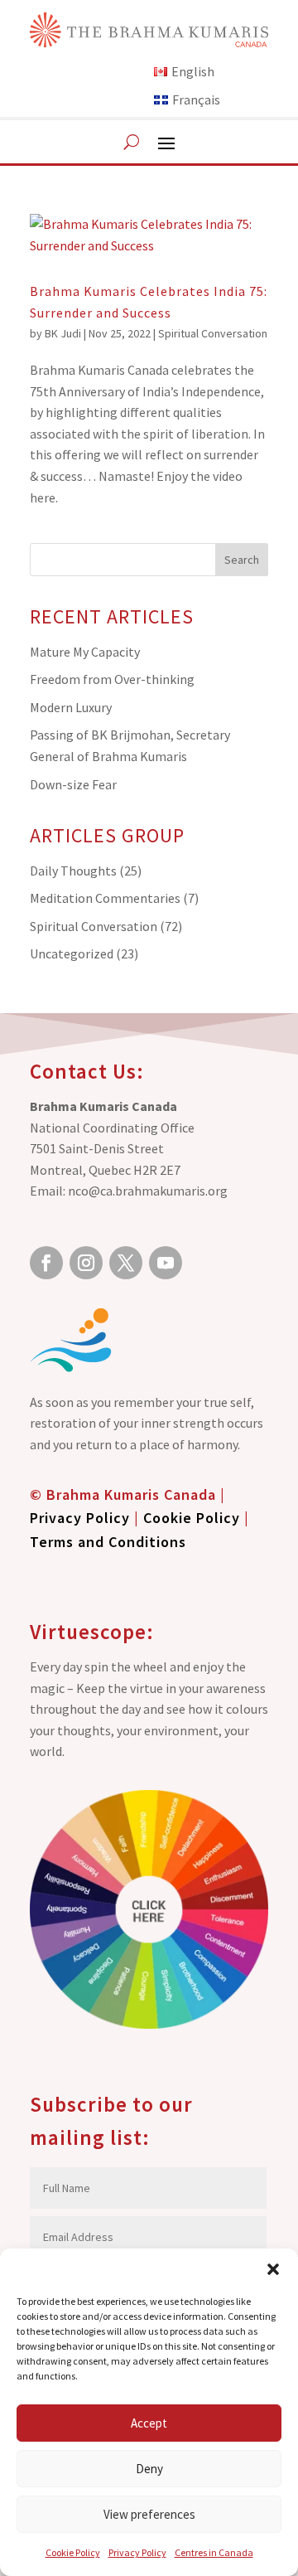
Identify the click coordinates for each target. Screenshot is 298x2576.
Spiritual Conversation (213, 333)
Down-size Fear (73, 784)
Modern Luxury (71, 707)
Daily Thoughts (73, 871)
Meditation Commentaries (105, 898)
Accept (149, 2423)
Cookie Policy (73, 2552)
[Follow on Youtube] (166, 1263)
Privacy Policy (137, 2552)
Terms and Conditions (108, 1542)
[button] (273, 2269)
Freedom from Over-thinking (112, 679)
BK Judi (63, 333)
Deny (149, 2469)
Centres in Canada (214, 2552)
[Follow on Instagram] (86, 1263)
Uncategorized (72, 953)
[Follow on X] (126, 1263)
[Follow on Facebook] (46, 1263)
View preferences (149, 2514)
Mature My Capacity (85, 652)
